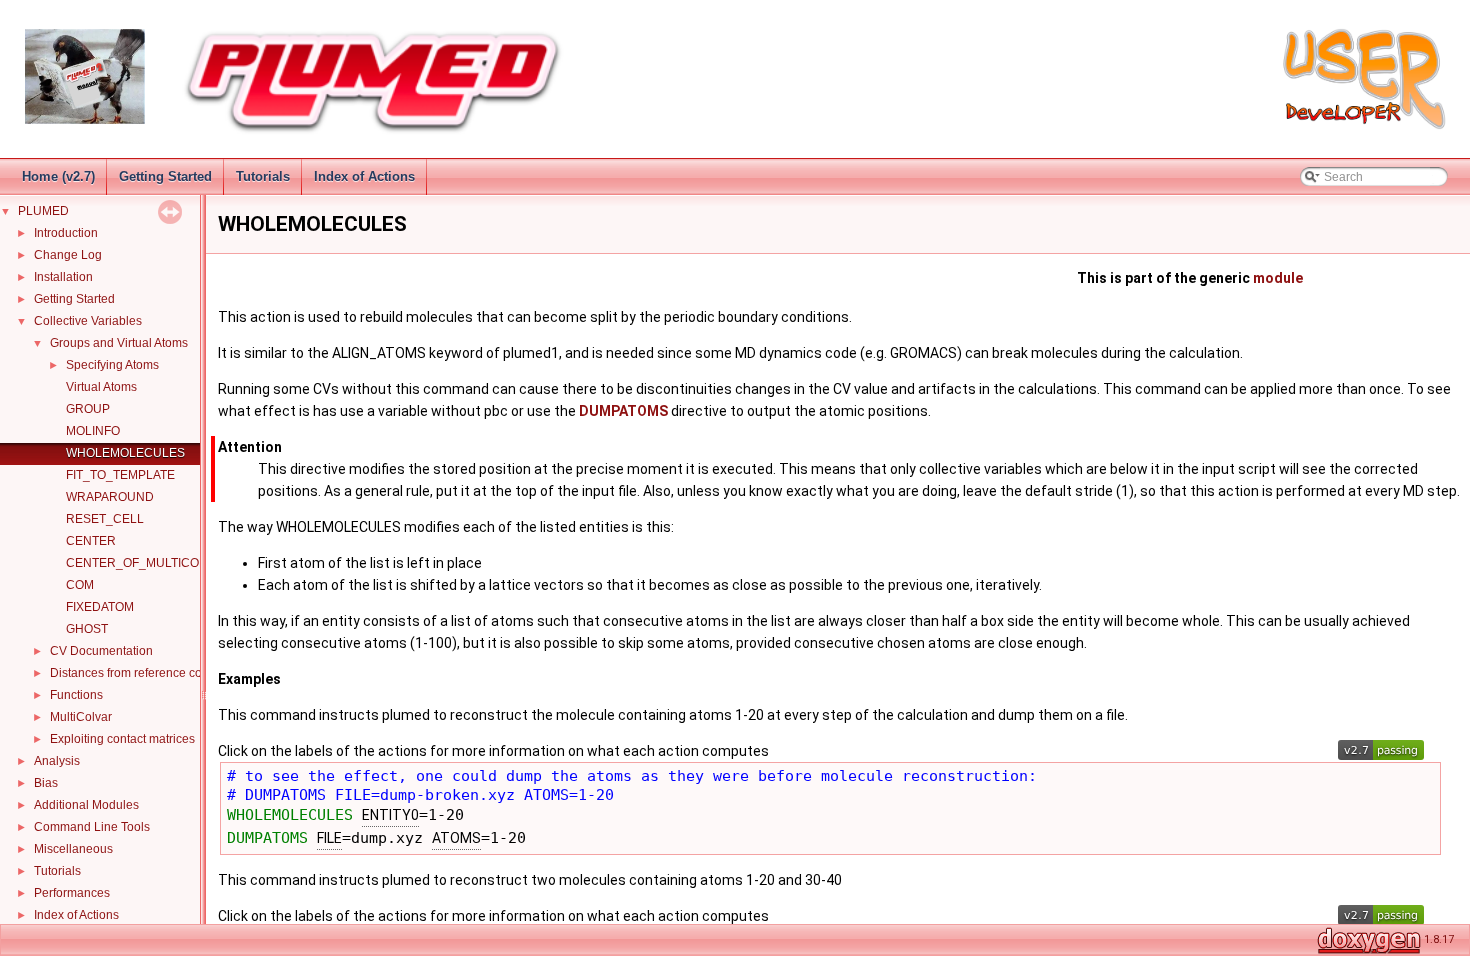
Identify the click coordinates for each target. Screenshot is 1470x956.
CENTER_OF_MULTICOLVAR (147, 563)
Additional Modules (86, 805)
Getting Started (165, 176)
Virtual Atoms (101, 387)
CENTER (91, 541)
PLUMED (43, 211)
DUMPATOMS (623, 411)
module (1278, 278)
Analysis (57, 761)
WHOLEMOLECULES (125, 453)
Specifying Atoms (112, 365)
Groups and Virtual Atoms (119, 343)
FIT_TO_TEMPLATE (120, 475)
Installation (63, 277)
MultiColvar (81, 717)
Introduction (66, 233)
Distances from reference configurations (158, 673)
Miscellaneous (73, 849)
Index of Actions (364, 176)
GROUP (88, 409)
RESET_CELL (105, 519)
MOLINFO (93, 431)
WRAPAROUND (110, 497)
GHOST (87, 629)
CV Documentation (101, 651)
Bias (46, 783)
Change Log (68, 255)
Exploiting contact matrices (122, 739)
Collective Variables (88, 321)
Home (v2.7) (58, 176)
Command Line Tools (92, 827)
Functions (76, 695)
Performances (72, 893)
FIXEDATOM (100, 607)
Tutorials (263, 176)
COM (80, 585)
